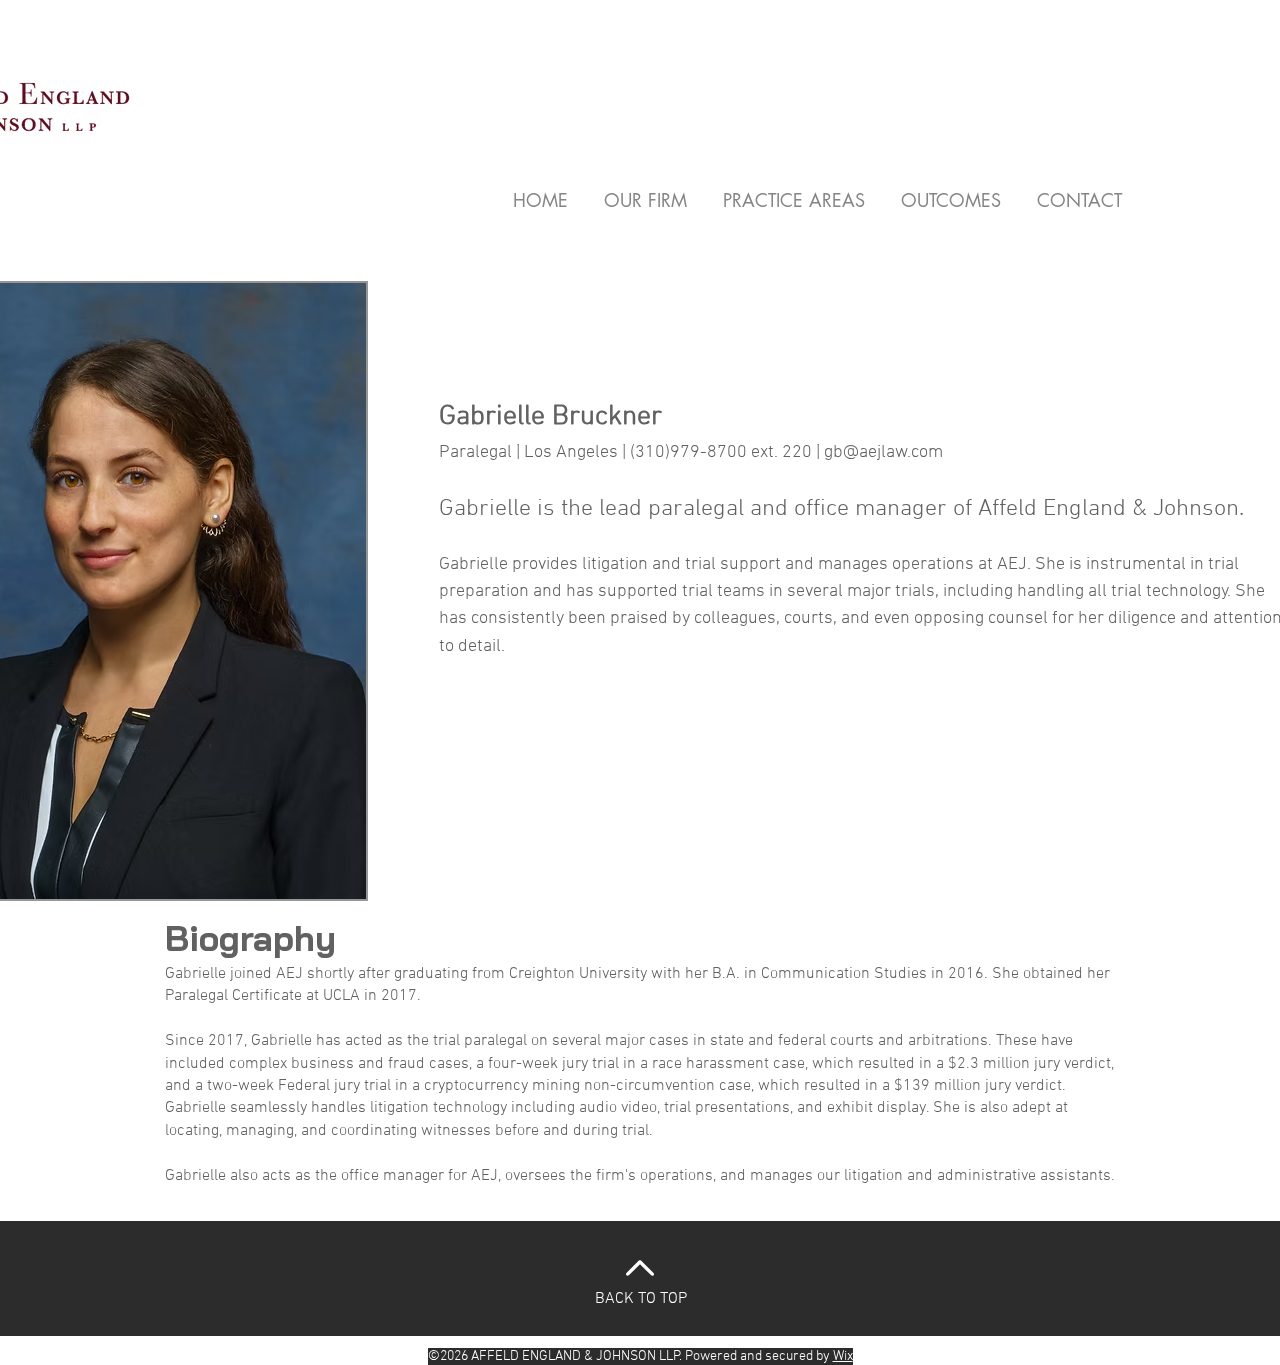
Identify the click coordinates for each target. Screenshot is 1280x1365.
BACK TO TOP (641, 1299)
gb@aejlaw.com (883, 452)
